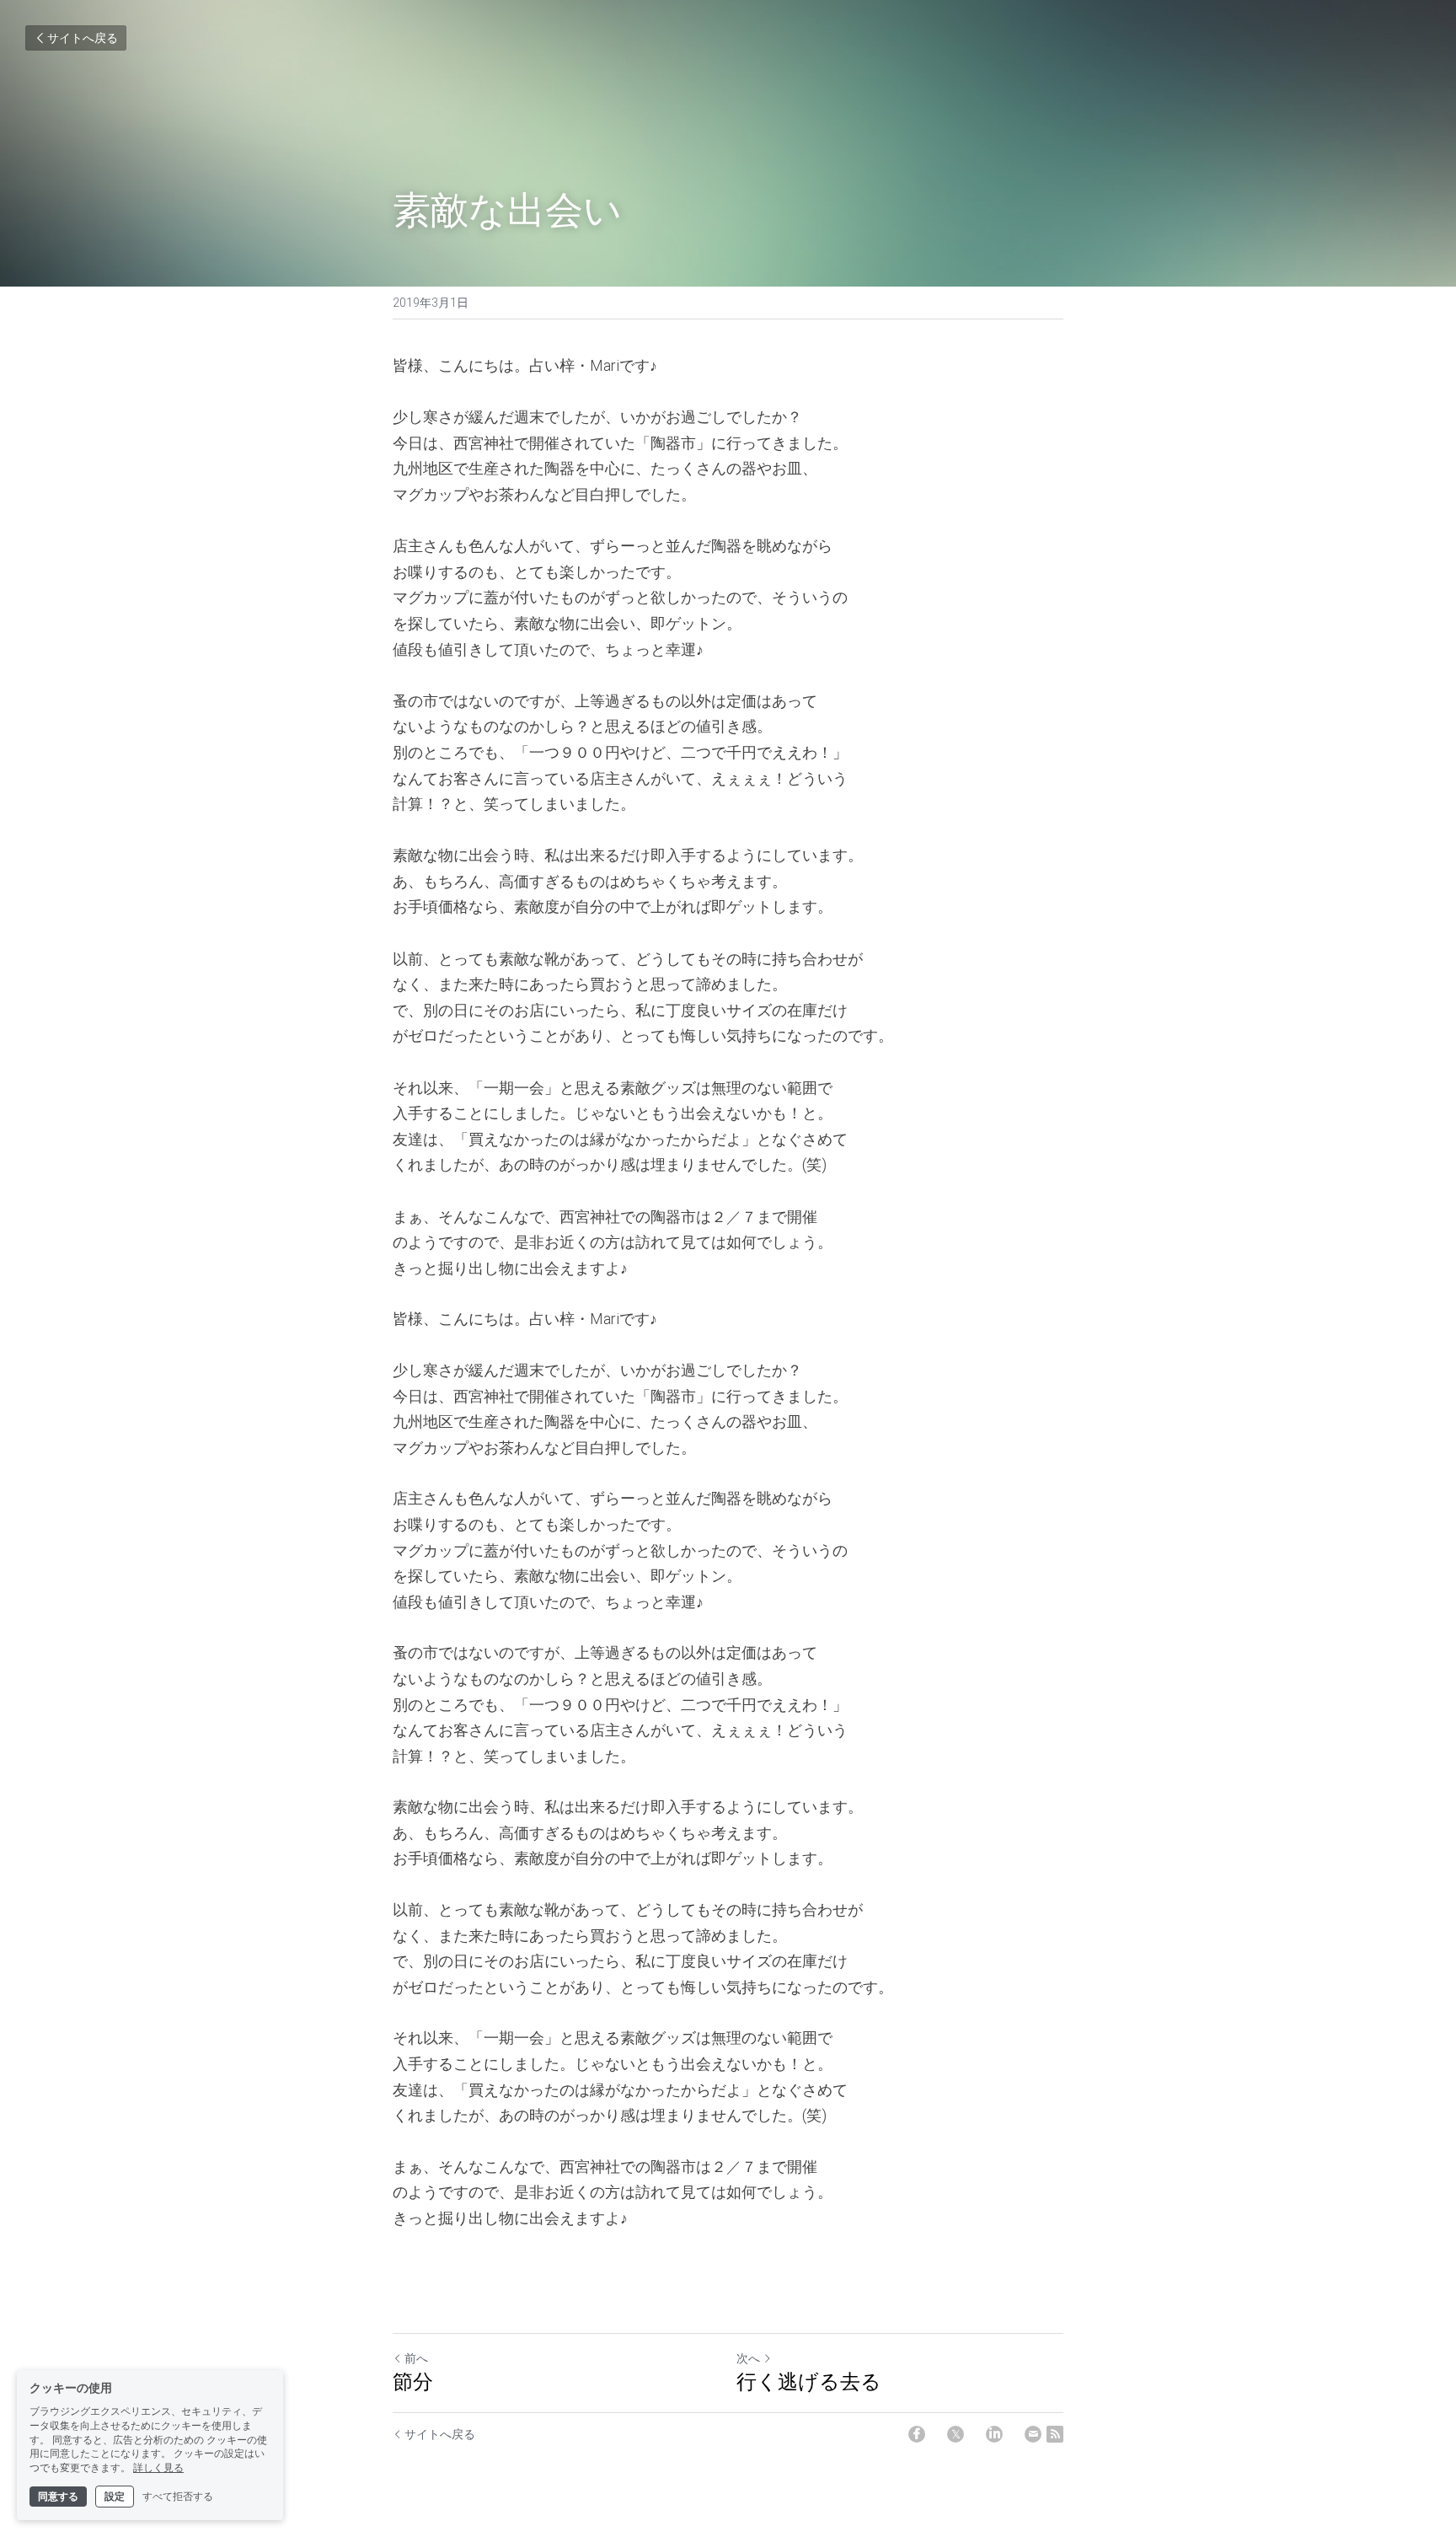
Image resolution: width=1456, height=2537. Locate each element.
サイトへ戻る (83, 38)
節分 (413, 2381)
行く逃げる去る (809, 2381)
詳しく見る (158, 2468)
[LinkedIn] (994, 2434)
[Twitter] (955, 2434)
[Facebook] (917, 2434)
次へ (748, 2358)
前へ (416, 2358)
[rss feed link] (1055, 2434)
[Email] (1033, 2434)
